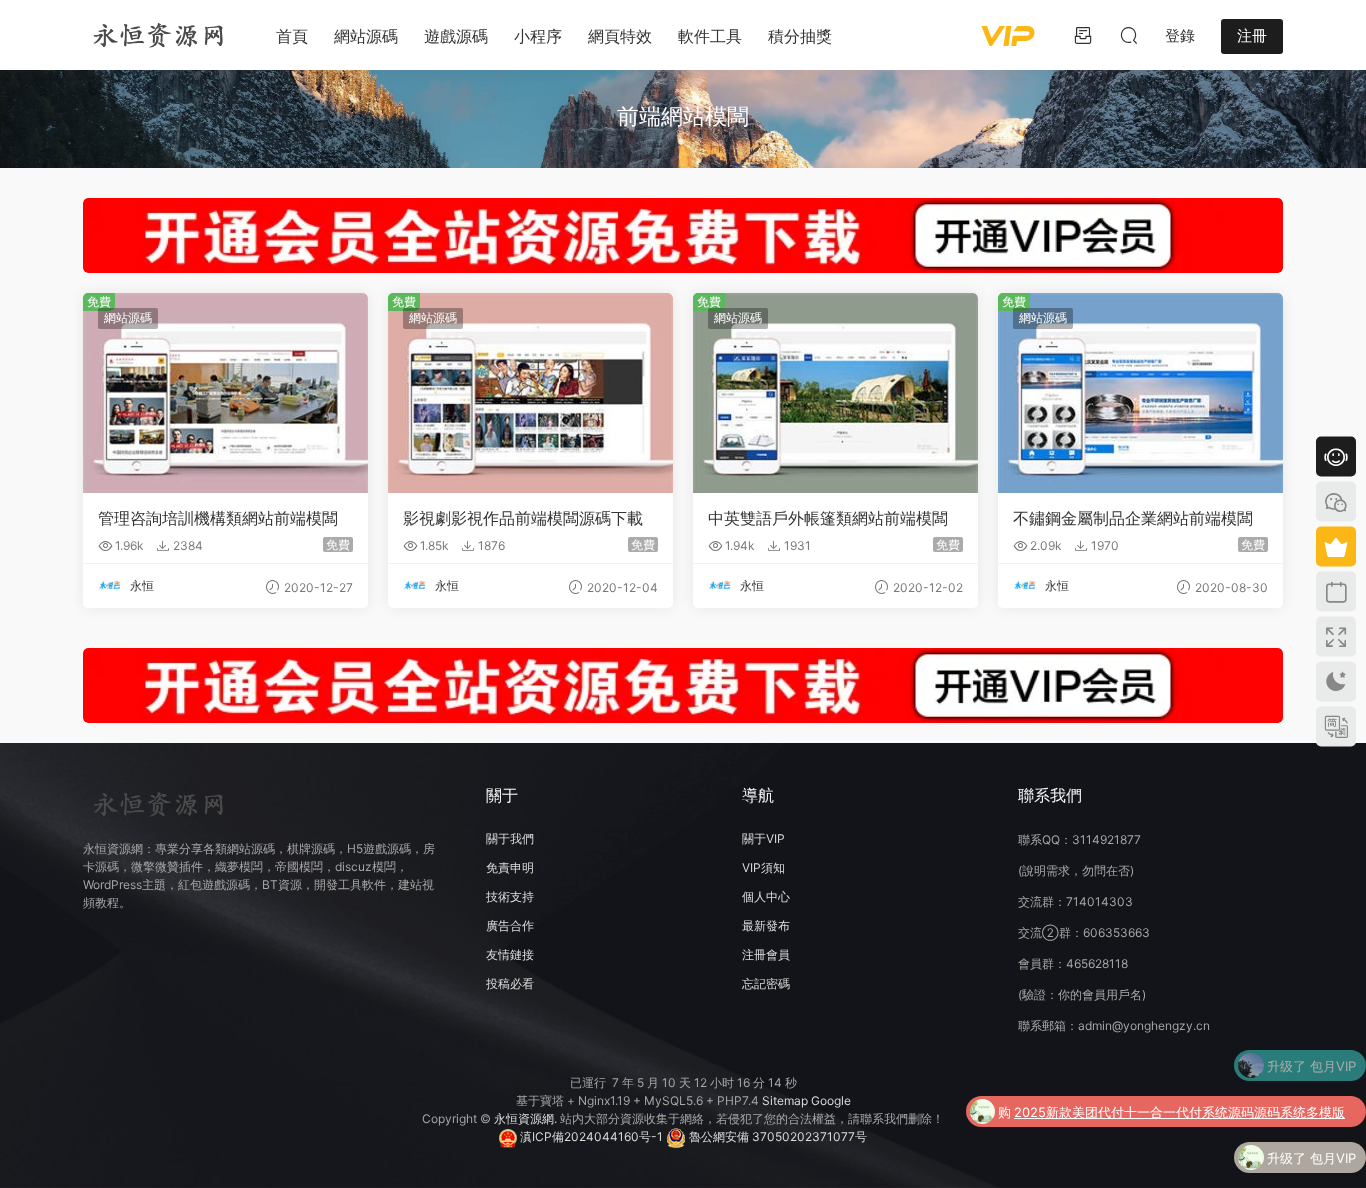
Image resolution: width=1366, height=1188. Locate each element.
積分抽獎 (800, 36)
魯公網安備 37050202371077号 (776, 1136)
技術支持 (510, 896)
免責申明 (510, 867)
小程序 (538, 36)
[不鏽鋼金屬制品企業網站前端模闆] (1140, 393)
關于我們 (510, 838)
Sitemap (785, 1100)
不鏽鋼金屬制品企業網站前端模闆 (1133, 518)
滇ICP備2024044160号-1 (590, 1136)
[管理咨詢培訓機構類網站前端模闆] (225, 393)
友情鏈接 (510, 954)
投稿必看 (510, 983)
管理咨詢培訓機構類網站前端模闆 (218, 518)
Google (831, 1100)
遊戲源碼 (456, 36)
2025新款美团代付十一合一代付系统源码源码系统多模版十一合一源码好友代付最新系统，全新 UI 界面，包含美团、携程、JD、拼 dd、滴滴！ (1179, 1071)
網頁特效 (620, 36)
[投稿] (1083, 35)
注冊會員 (766, 954)
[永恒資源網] (158, 35)
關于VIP (763, 838)
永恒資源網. (527, 1118)
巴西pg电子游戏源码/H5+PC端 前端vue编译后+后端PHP (1189, 1163)
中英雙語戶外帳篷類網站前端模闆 (828, 518)
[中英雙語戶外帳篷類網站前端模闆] (835, 393)
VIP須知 (763, 867)
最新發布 (766, 925)
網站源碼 (366, 36)
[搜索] (1129, 35)
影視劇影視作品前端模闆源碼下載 (523, 518)
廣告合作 (510, 925)
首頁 (292, 36)
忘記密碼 (766, 983)
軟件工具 (710, 36)
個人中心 (766, 896)
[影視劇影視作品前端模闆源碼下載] (530, 393)
